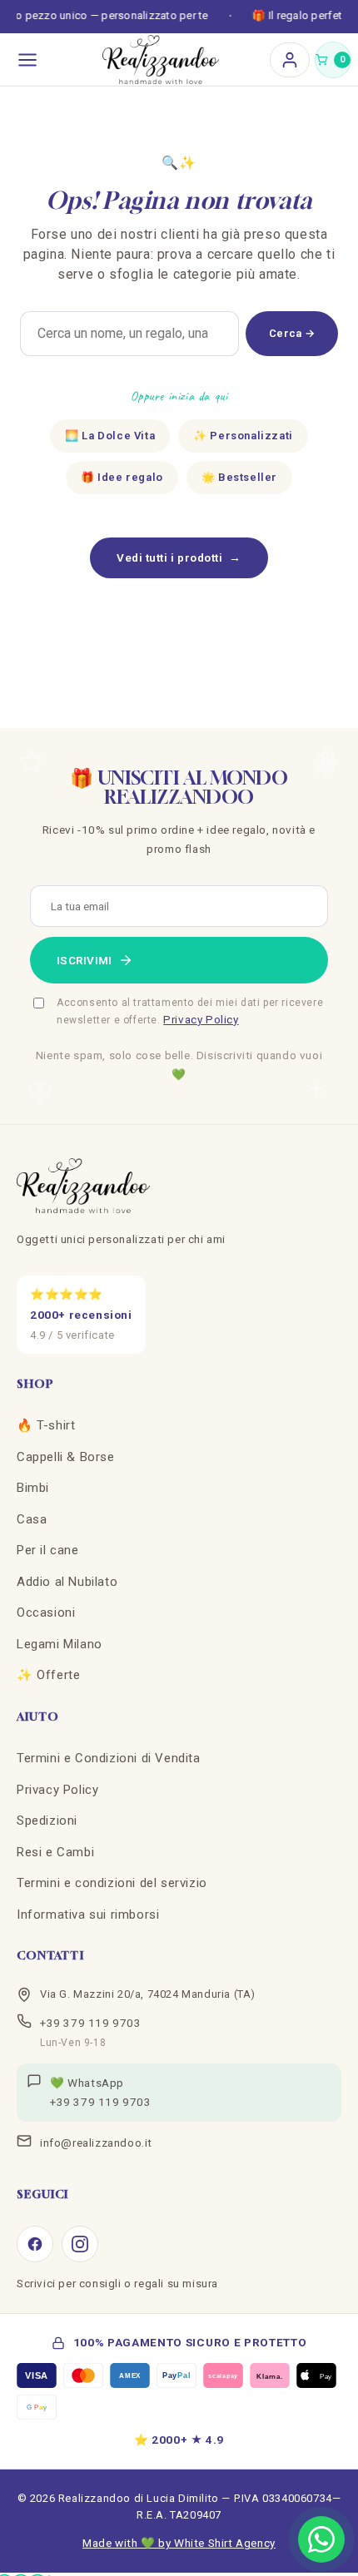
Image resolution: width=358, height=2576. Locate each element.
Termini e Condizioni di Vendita (109, 1758)
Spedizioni (47, 1821)
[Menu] (27, 60)
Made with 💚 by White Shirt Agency (179, 2543)
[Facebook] (35, 2244)
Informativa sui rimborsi (88, 1915)
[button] (333, 60)
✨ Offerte (48, 1675)
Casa (32, 1519)
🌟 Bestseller (239, 477)
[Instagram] (80, 2244)
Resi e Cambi (55, 1852)
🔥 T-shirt (46, 1425)
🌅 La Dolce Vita (110, 436)
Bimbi (33, 1488)
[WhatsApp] (321, 2539)
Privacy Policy (201, 1019)
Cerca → (292, 333)
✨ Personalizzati (243, 436)
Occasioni (46, 1612)
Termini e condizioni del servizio (112, 1883)
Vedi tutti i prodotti (179, 557)
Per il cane (48, 1550)
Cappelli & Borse (66, 1457)
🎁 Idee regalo (122, 477)
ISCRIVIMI (84, 960)
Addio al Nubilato (67, 1582)
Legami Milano (60, 1644)
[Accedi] (290, 60)
